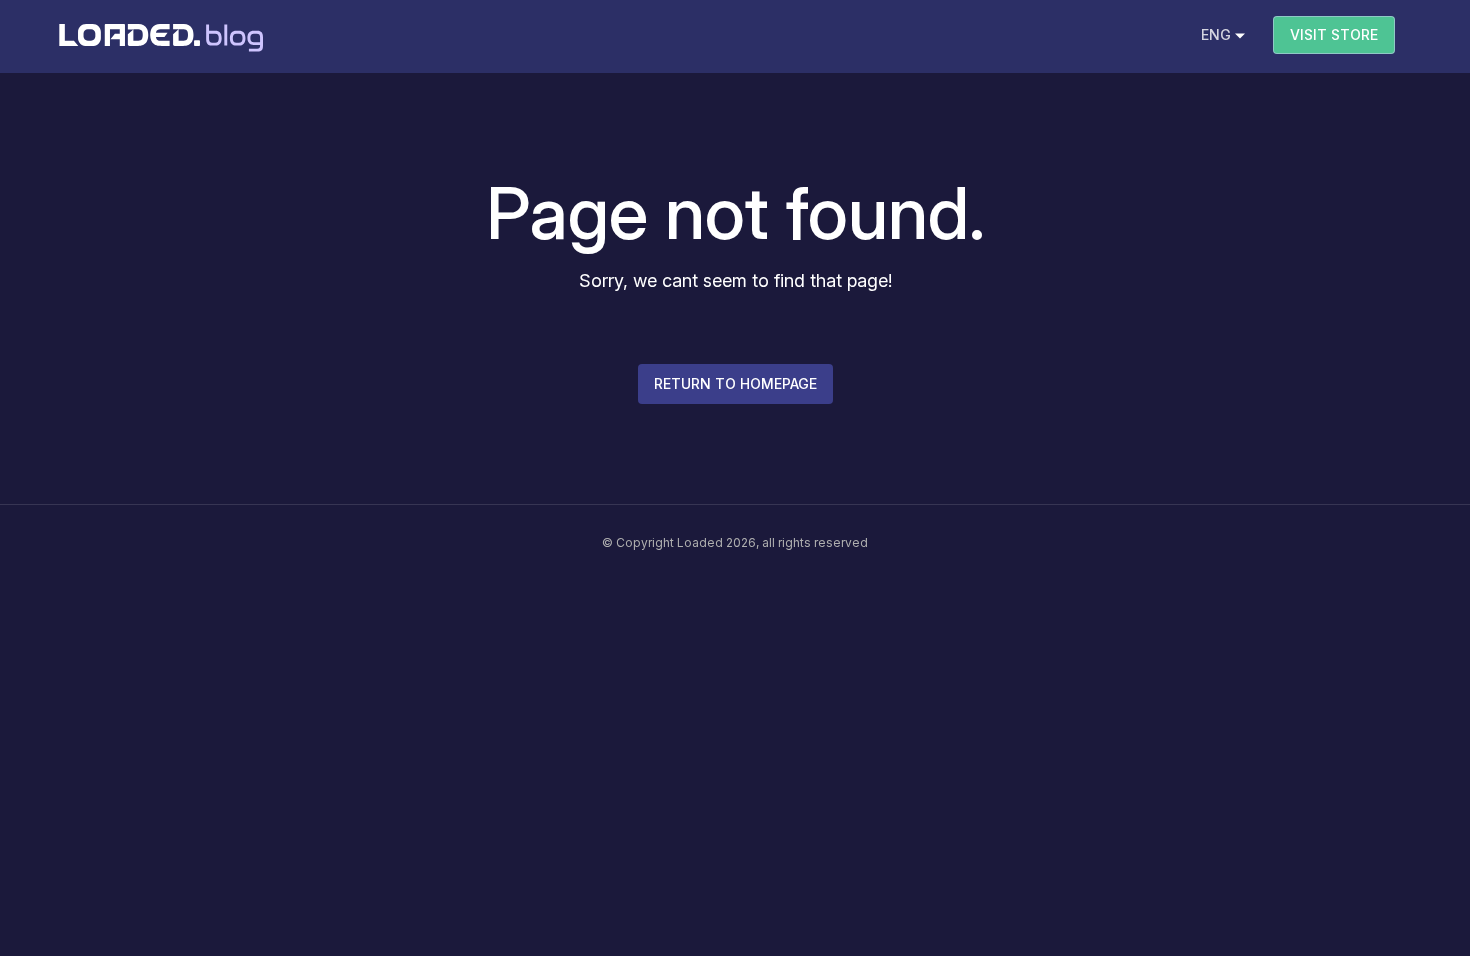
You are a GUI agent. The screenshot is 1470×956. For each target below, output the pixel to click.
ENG (1216, 34)
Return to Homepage (735, 383)
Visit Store (1334, 34)
